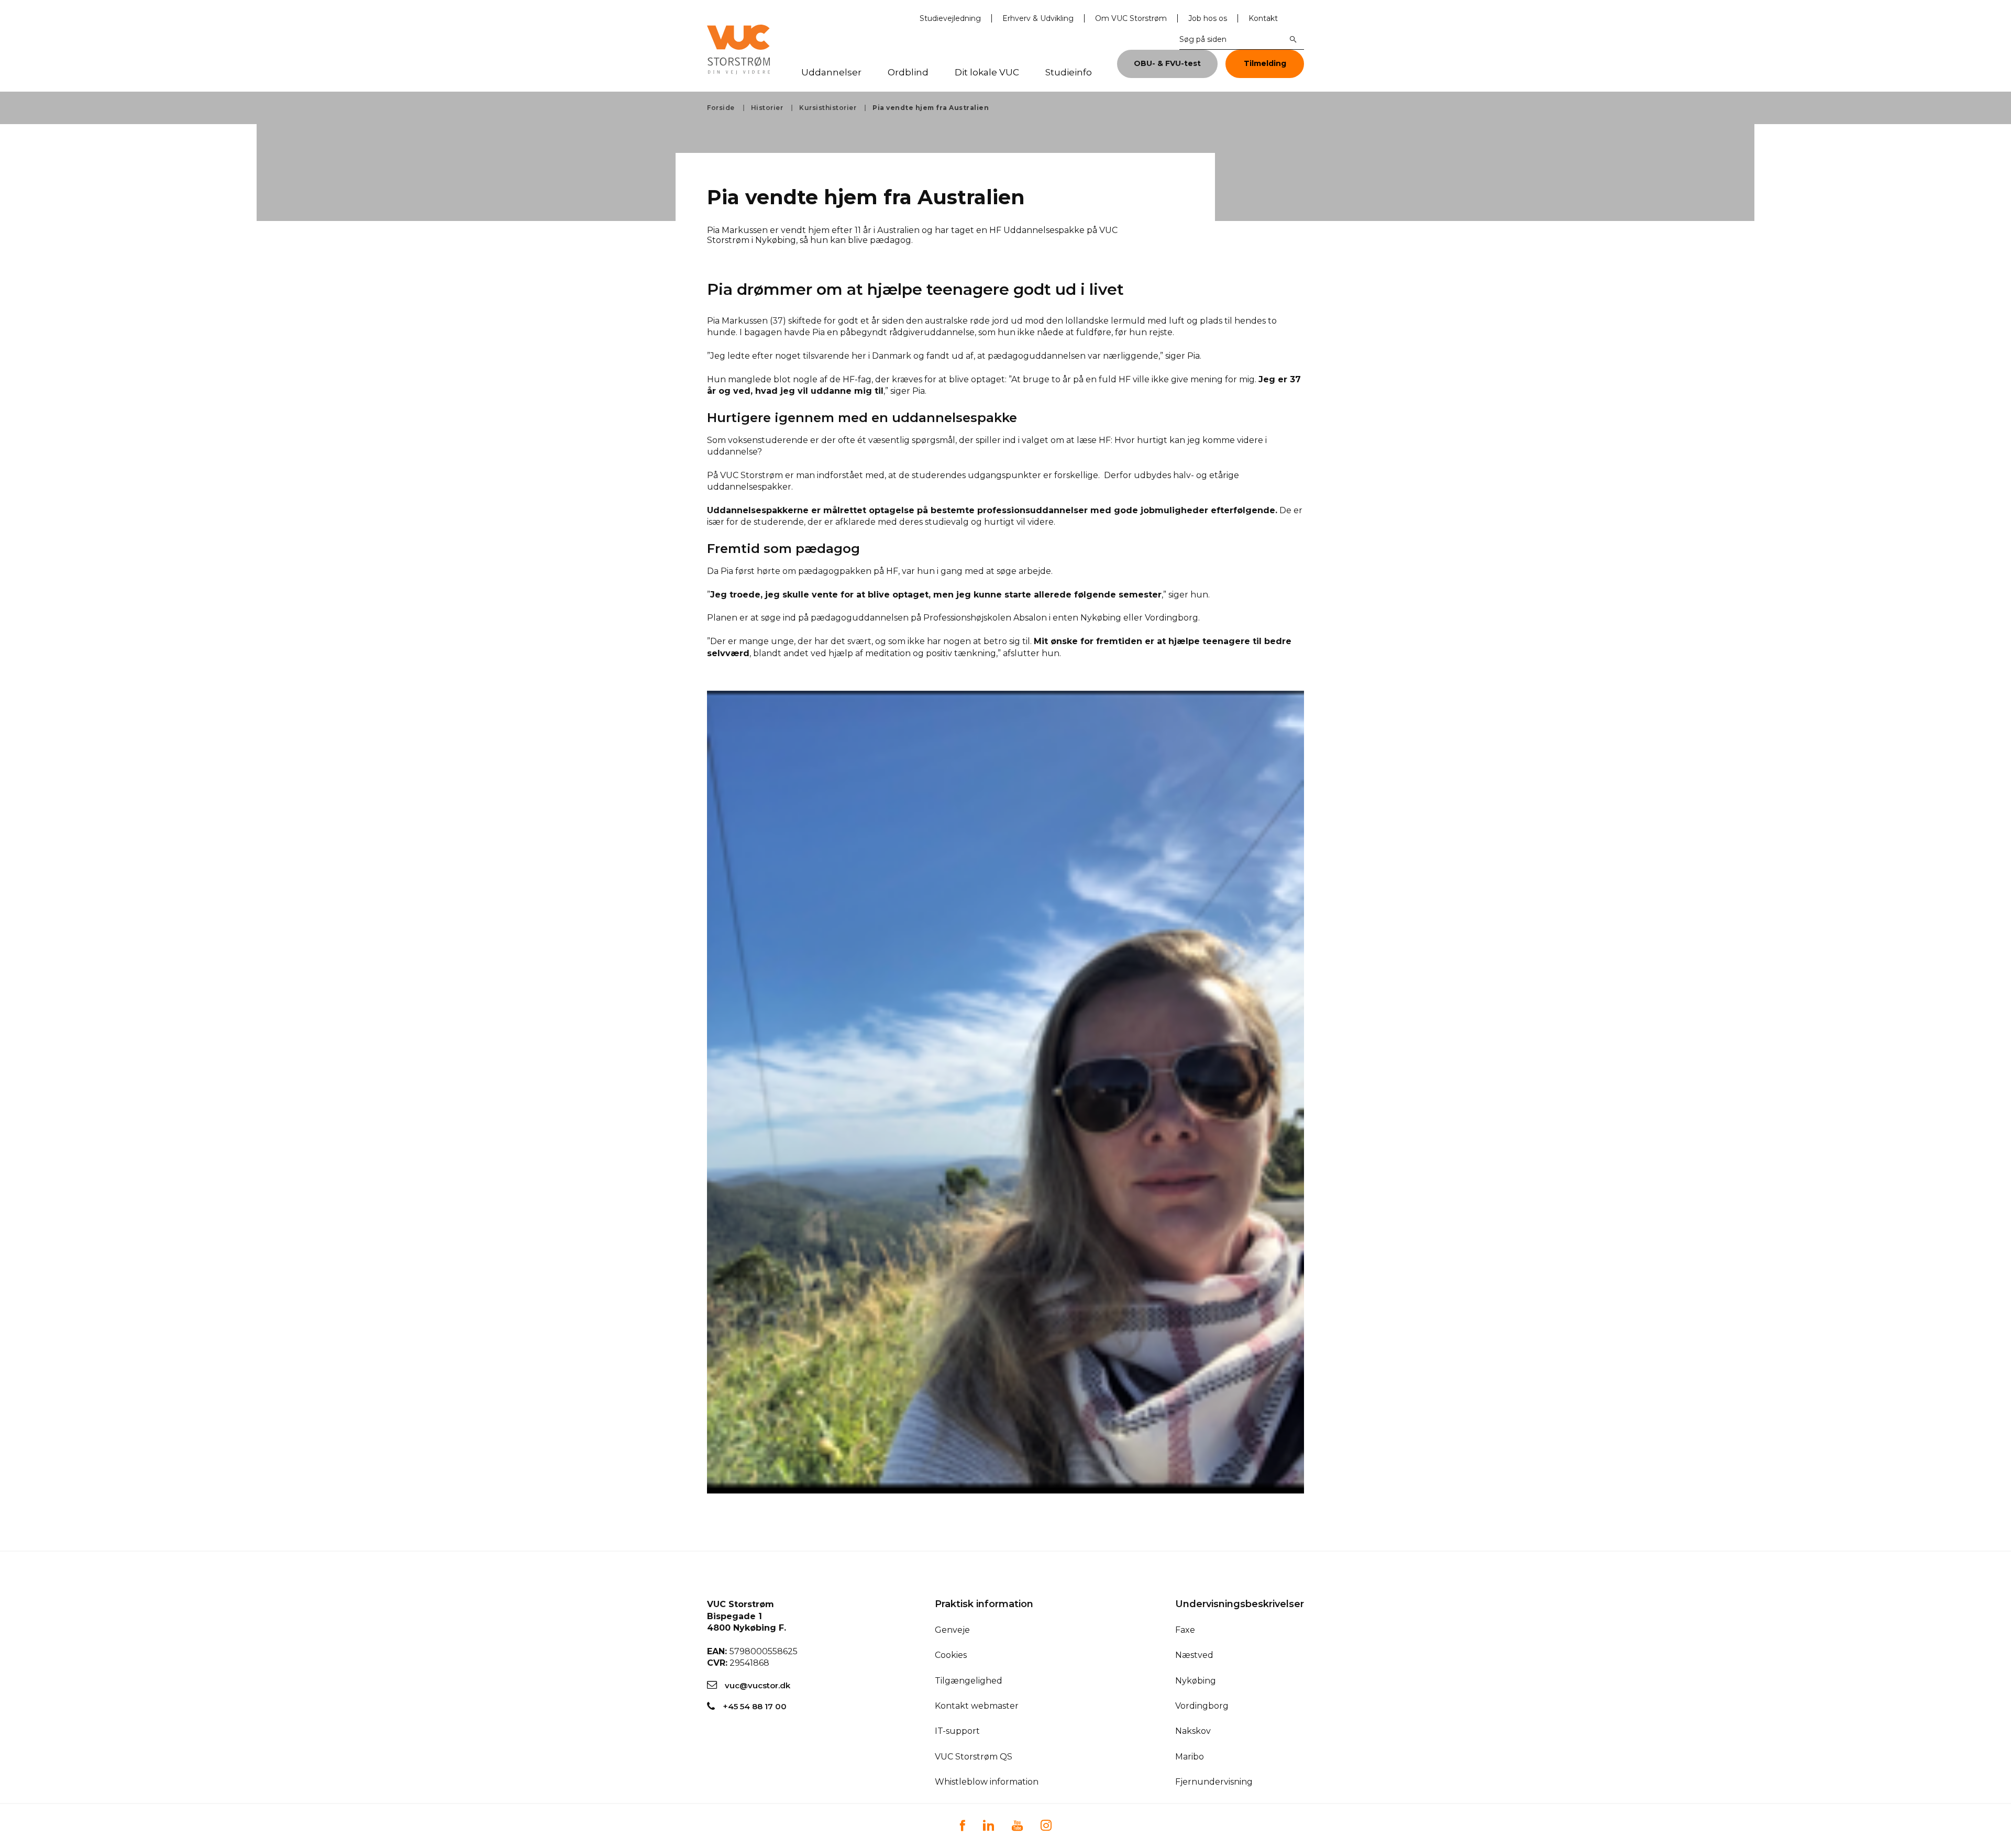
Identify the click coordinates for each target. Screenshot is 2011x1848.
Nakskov (1193, 1731)
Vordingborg (1202, 1706)
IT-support (957, 1731)
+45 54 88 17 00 (755, 1706)
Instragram (1046, 1825)
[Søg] (1294, 39)
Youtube (1017, 1825)
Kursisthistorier (828, 108)
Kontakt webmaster (977, 1706)
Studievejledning (950, 18)
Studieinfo (1069, 73)
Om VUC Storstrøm (1131, 18)
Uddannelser (831, 73)
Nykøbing (1196, 1681)
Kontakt (1263, 18)
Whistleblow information (987, 1782)
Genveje (952, 1630)
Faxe (1185, 1630)
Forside (721, 108)
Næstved (1194, 1655)
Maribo (1190, 1757)
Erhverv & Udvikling (1038, 18)
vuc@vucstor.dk (758, 1685)
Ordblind (908, 73)
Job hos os (1208, 18)
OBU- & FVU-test (1167, 63)
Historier (767, 108)
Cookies (951, 1655)
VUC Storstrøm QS (974, 1757)
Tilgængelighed (969, 1681)
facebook (962, 1825)
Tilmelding (1265, 63)
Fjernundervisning (1214, 1782)
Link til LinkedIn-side (988, 1825)
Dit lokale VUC (987, 73)
